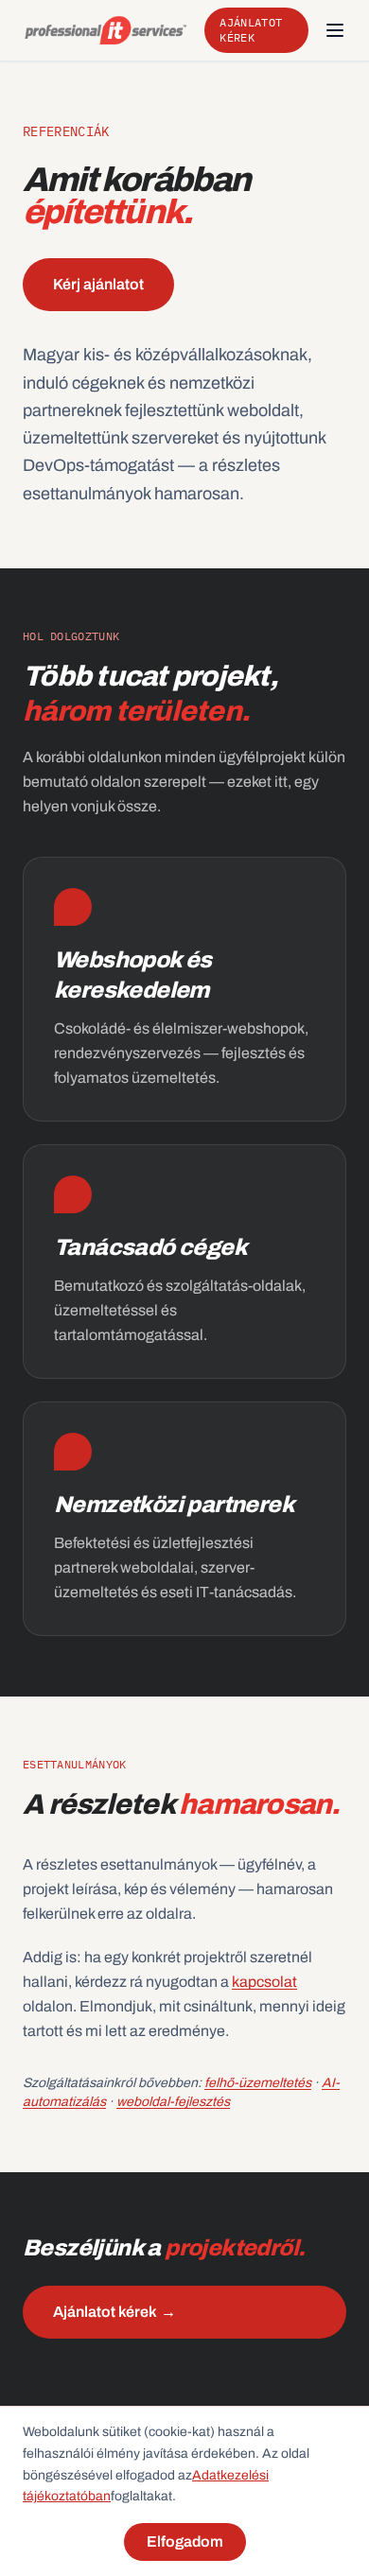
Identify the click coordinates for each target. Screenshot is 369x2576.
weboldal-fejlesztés (173, 2102)
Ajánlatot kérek (251, 30)
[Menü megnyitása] (335, 30)
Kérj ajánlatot (98, 284)
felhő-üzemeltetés (258, 2083)
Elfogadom (185, 2541)
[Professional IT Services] (106, 30)
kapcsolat (264, 1982)
